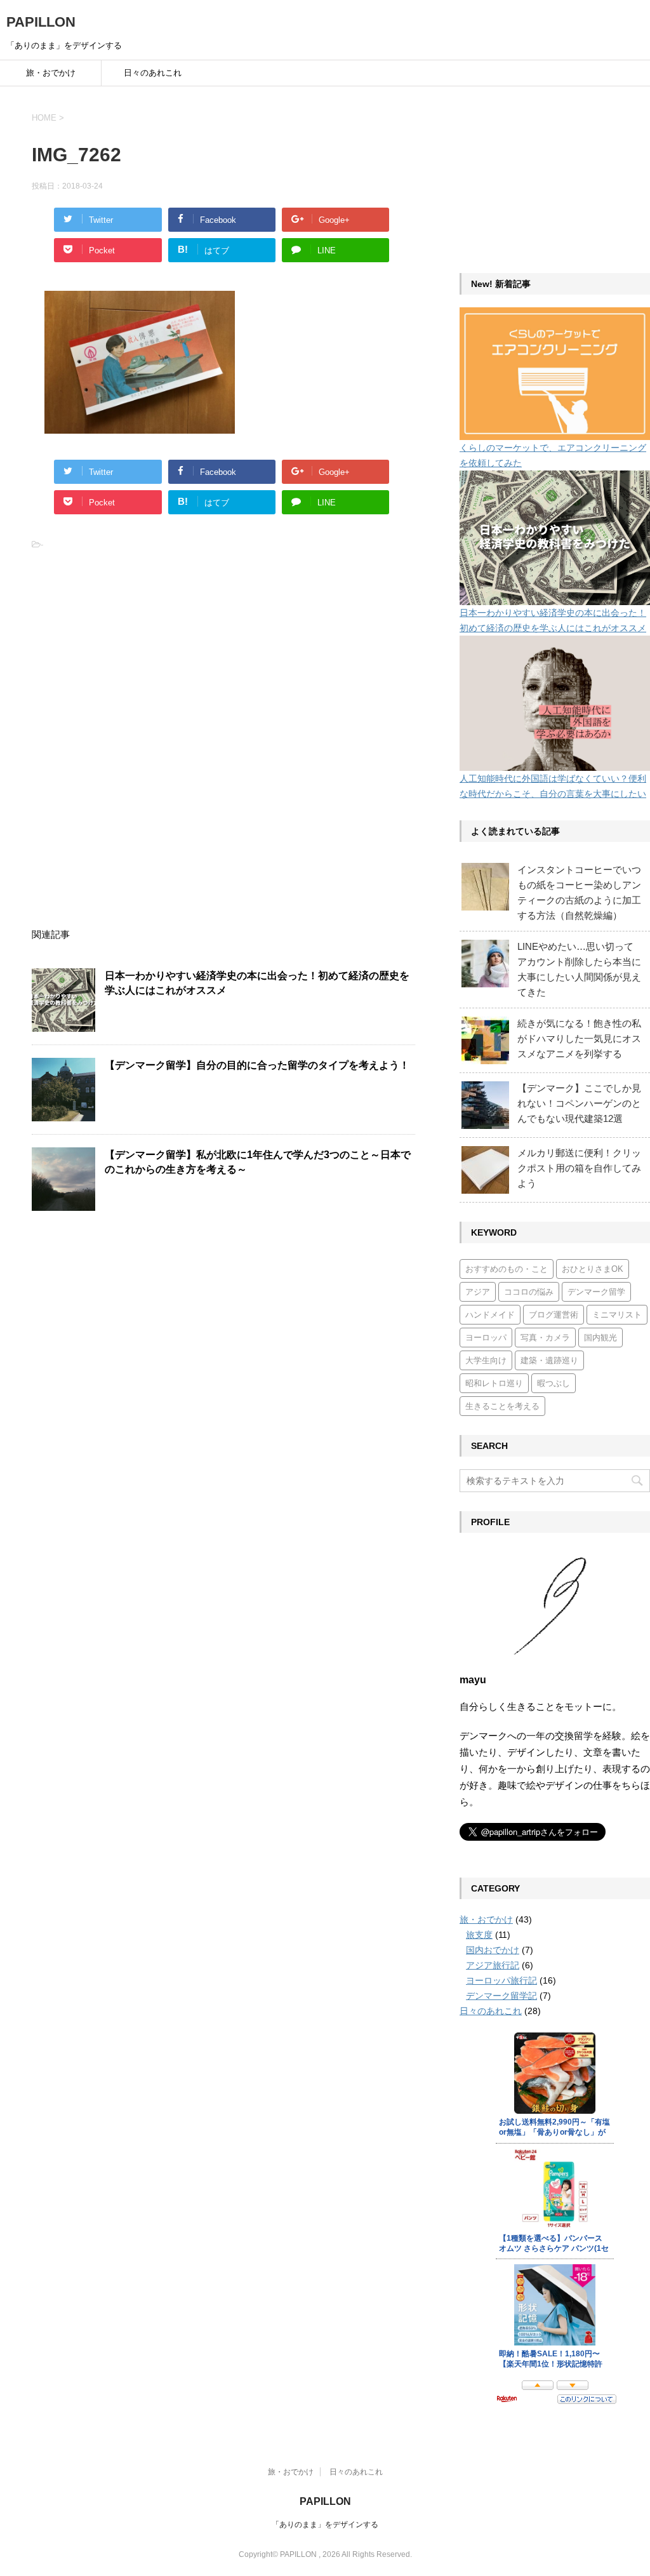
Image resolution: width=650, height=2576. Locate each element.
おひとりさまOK (593, 1269)
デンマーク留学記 (501, 1996)
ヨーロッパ (486, 1338)
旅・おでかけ (51, 73)
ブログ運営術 (554, 1315)
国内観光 (600, 1338)
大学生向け (486, 1360)
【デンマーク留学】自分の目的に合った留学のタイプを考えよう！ (257, 1065)
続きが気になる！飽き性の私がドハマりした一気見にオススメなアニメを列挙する (579, 1038)
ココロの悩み (529, 1292)
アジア (478, 1292)
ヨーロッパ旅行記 (501, 1980)
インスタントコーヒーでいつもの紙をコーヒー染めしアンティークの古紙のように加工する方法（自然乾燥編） (579, 892)
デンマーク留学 (596, 1292)
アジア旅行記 (493, 1965)
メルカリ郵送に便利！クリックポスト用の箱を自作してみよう (579, 1168)
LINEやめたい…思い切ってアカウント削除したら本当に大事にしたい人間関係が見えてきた (579, 969)
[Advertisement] (127, 651)
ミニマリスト (617, 1315)
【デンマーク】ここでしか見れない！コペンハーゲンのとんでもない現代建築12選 (579, 1103)
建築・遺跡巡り (549, 1360)
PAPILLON (41, 22)
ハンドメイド (490, 1315)
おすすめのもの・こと (507, 1269)
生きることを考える (502, 1406)
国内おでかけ (493, 1950)
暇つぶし (554, 1383)
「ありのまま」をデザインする (325, 2525)
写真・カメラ (545, 1338)
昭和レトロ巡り (494, 1383)
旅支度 (479, 1935)
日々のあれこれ (153, 73)
